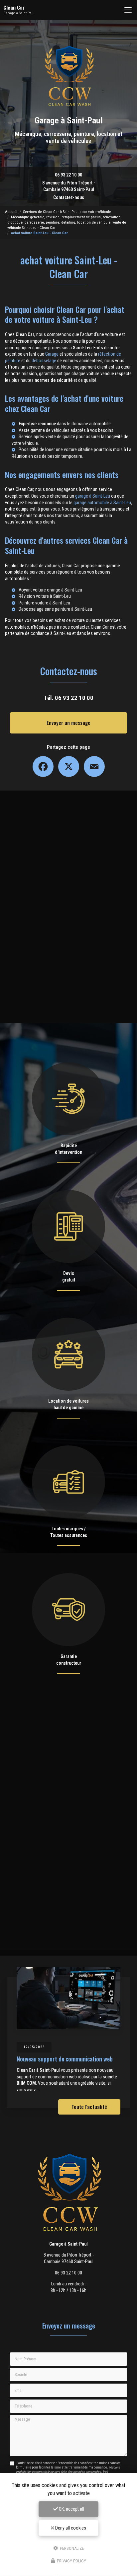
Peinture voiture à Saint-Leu (44, 603)
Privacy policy (71, 2561)
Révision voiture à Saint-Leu (45, 596)
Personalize (71, 2548)
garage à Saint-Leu (93, 496)
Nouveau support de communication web (65, 2059)
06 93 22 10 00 (68, 175)
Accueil (11, 212)
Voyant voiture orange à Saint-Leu (50, 590)
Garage (52, 354)
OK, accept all (71, 2509)
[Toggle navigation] (128, 10)
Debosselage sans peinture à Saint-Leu (55, 609)
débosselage (44, 361)
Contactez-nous (69, 197)
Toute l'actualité (89, 2107)
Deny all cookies (70, 2528)
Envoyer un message (68, 723)
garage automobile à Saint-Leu (102, 503)
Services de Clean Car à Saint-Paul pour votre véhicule (67, 212)
